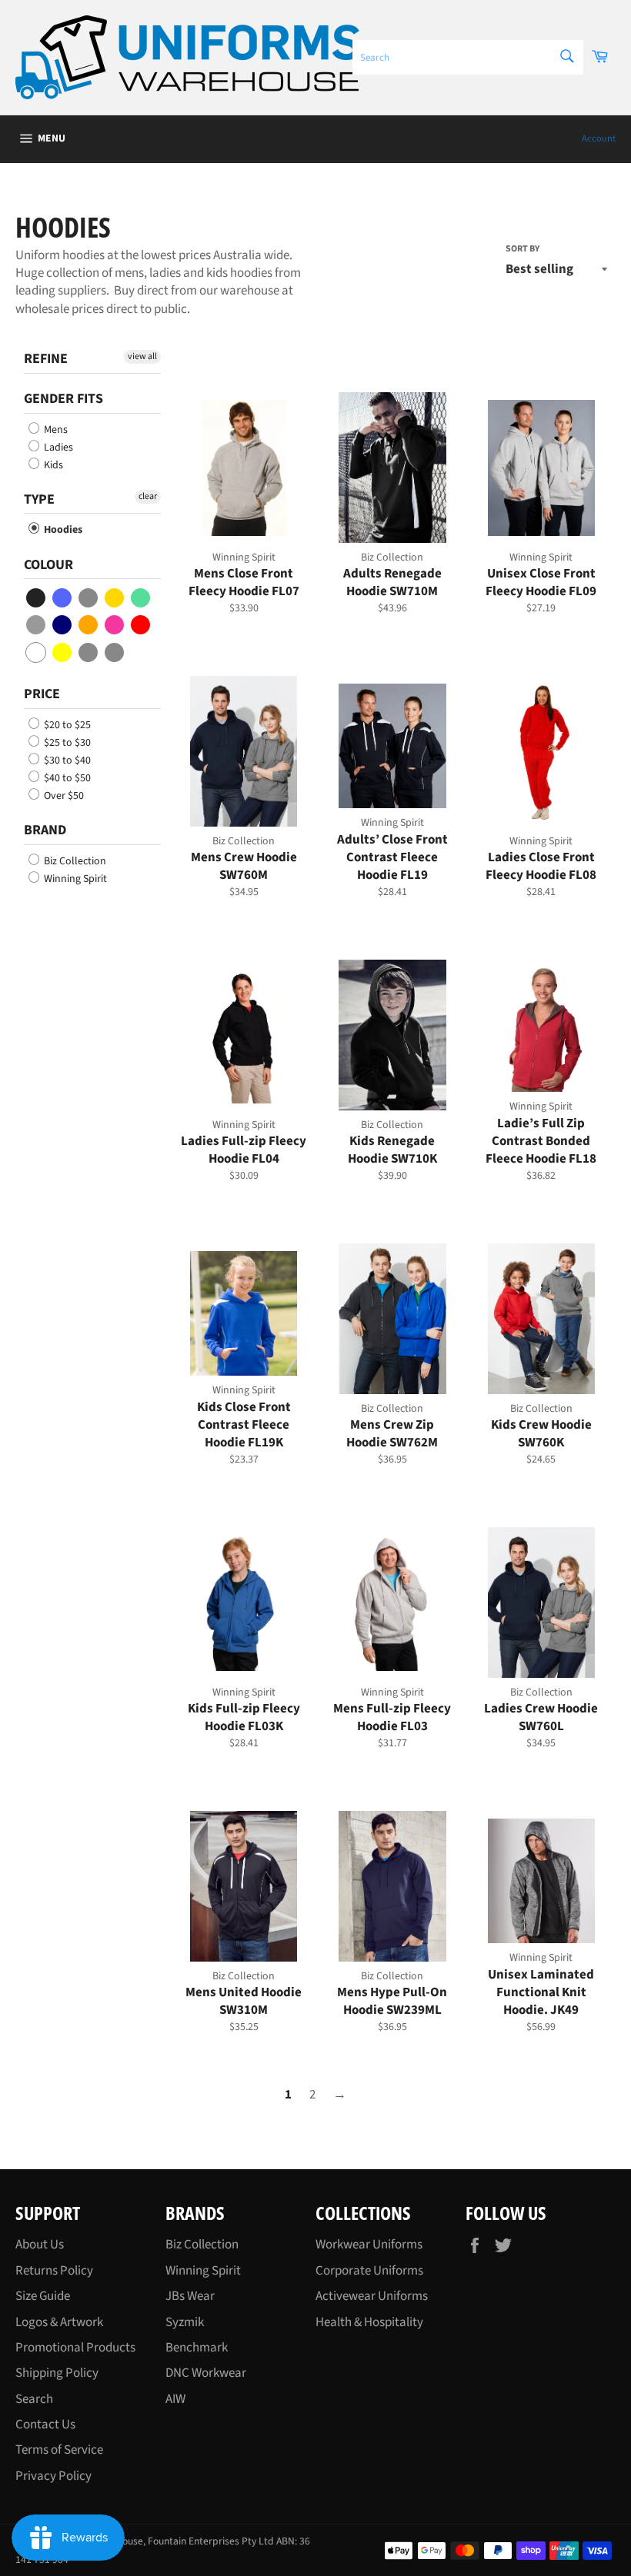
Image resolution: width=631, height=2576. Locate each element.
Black (37, 598)
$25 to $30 (66, 743)
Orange (89, 625)
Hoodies (62, 530)
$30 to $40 (66, 760)
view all (142, 356)
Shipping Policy (57, 2373)
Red (141, 625)
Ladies (57, 448)
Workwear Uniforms (369, 2245)
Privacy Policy (53, 2476)
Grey (37, 625)
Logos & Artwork (59, 2322)
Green (141, 598)
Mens (55, 430)
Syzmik (185, 2322)
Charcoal (89, 598)
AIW (175, 2399)
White (37, 652)
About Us (40, 2245)
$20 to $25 (66, 725)
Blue (63, 598)
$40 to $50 (66, 778)
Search (34, 2399)
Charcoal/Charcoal (89, 652)
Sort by (522, 249)
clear (148, 496)
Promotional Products (75, 2348)
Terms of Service (59, 2450)
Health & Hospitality (369, 2322)
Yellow (63, 652)
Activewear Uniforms (372, 2296)
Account (599, 138)
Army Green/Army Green (115, 652)
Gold (115, 598)
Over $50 (63, 796)
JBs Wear (190, 2296)
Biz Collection (74, 861)
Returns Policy (54, 2271)
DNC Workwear (206, 2373)
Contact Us (45, 2425)
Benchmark (197, 2348)
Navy (63, 625)
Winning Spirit (74, 879)
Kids (52, 465)
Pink (115, 625)
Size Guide (43, 2296)
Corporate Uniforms (369, 2271)
